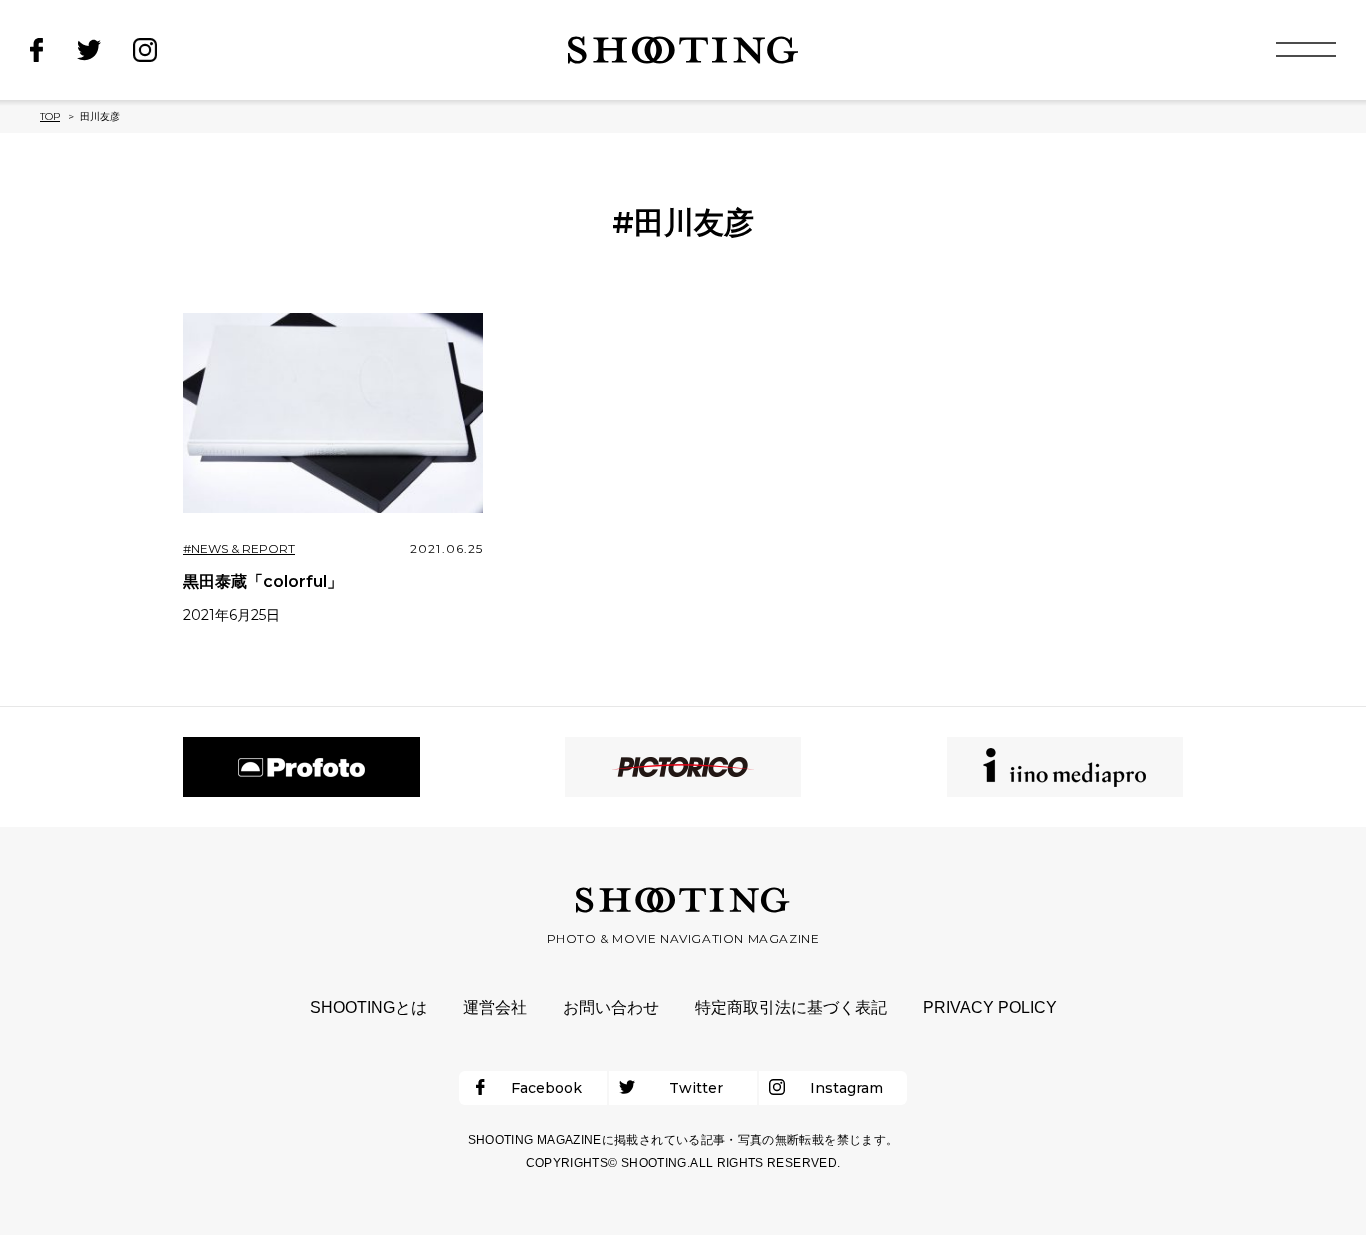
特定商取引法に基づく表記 (791, 1007)
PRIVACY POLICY (990, 1007)
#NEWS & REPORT (239, 548)
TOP (50, 116)
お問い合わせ (611, 1007)
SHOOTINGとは (368, 1007)
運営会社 (495, 1007)
